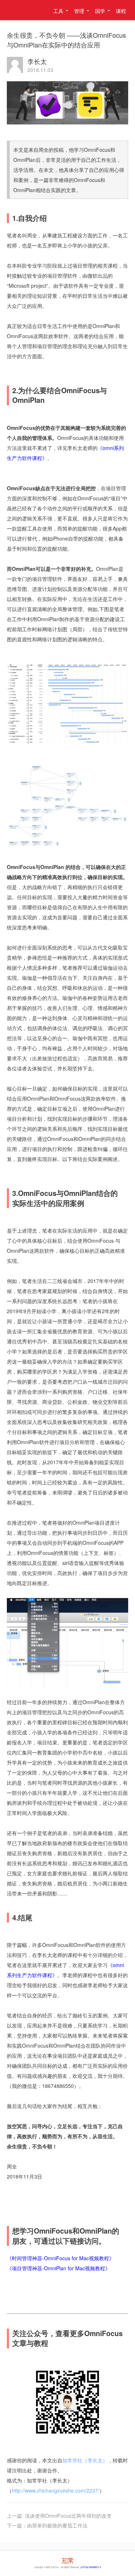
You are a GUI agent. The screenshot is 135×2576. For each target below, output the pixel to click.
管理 (79, 11)
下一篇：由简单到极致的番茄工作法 (47, 2525)
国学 (100, 11)
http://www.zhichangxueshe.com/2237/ (56, 2490)
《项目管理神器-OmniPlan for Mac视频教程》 (58, 2268)
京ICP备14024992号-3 (91, 2567)
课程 (121, 11)
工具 (58, 11)
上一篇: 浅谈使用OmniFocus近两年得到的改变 (59, 2516)
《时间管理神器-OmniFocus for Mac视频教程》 (60, 2258)
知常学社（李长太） (22, 10)
